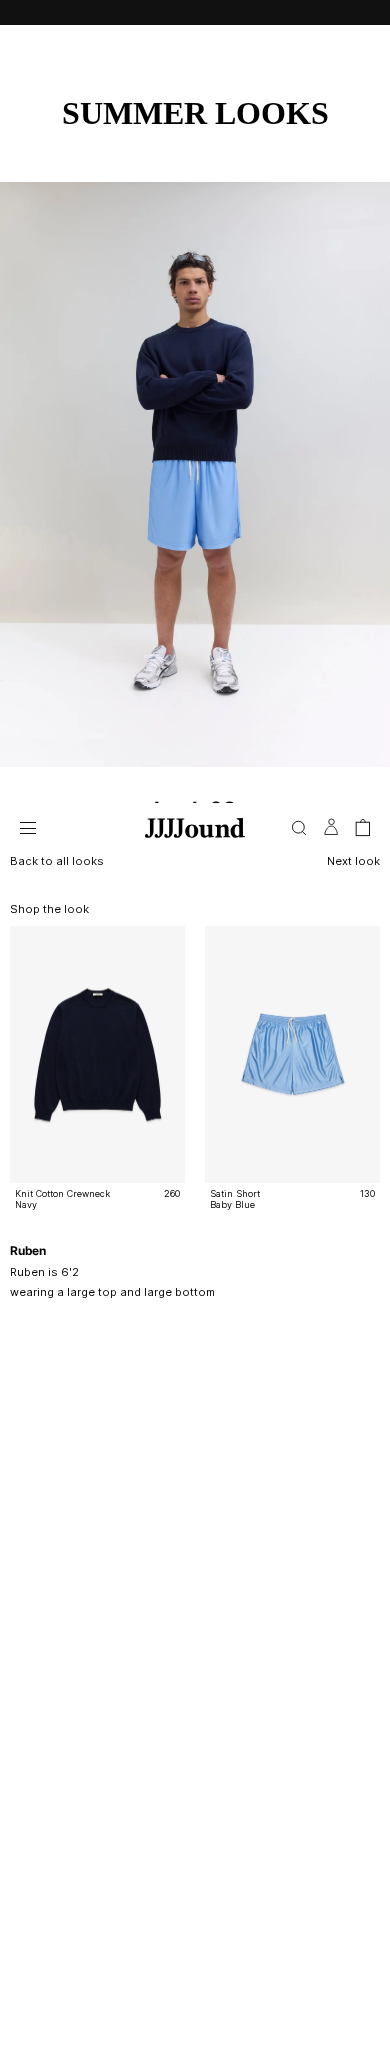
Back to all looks (57, 861)
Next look (353, 861)
